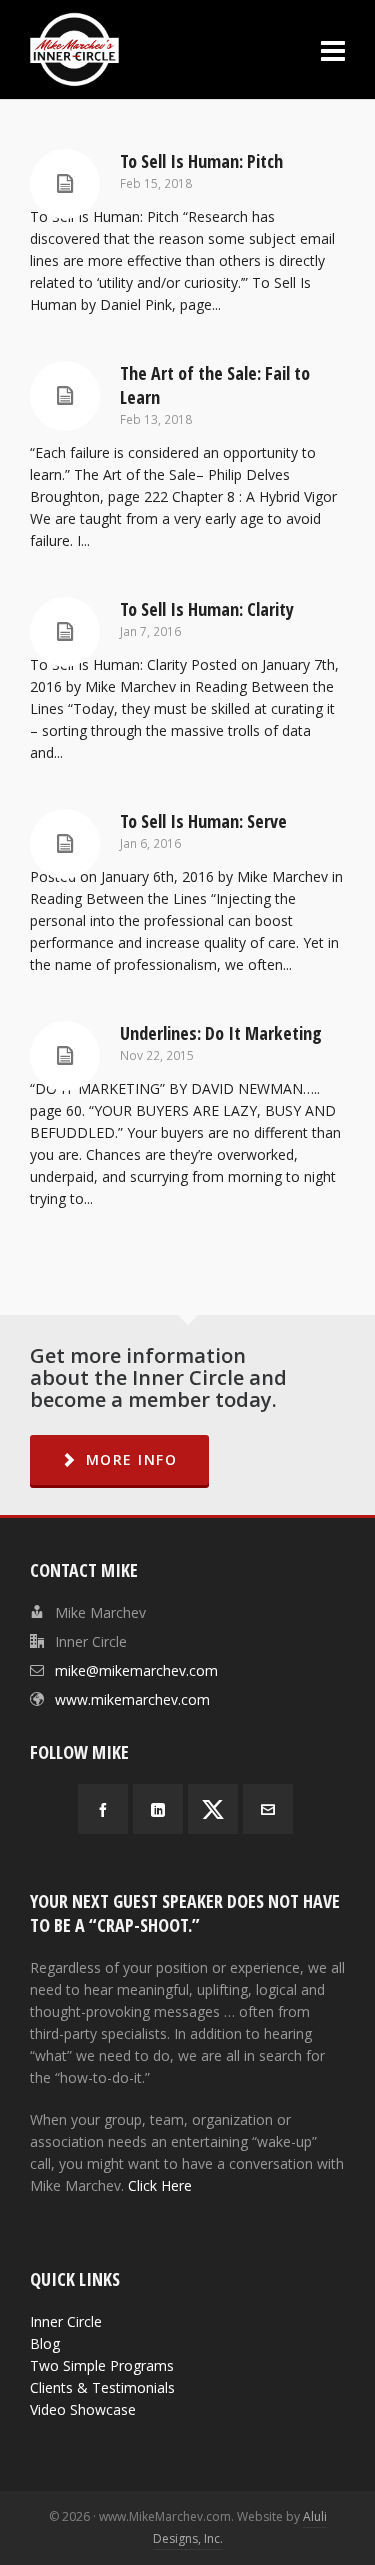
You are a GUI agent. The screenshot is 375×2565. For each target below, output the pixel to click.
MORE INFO (132, 1459)
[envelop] (268, 1809)
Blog (45, 2343)
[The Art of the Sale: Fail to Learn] (65, 396)
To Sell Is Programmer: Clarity (207, 609)
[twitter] (213, 1809)
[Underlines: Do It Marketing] (65, 1056)
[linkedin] (158, 1809)
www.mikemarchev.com (132, 1699)
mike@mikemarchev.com (136, 1670)
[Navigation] (333, 50)
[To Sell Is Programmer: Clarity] (65, 632)
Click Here (160, 2185)
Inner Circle (66, 2321)
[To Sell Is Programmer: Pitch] (65, 184)
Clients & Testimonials (102, 2387)
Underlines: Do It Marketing (221, 1033)
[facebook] (103, 1809)
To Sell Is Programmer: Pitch (201, 161)
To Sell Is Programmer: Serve (203, 821)
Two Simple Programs (102, 2365)
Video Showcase (83, 2409)
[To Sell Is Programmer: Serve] (65, 844)
